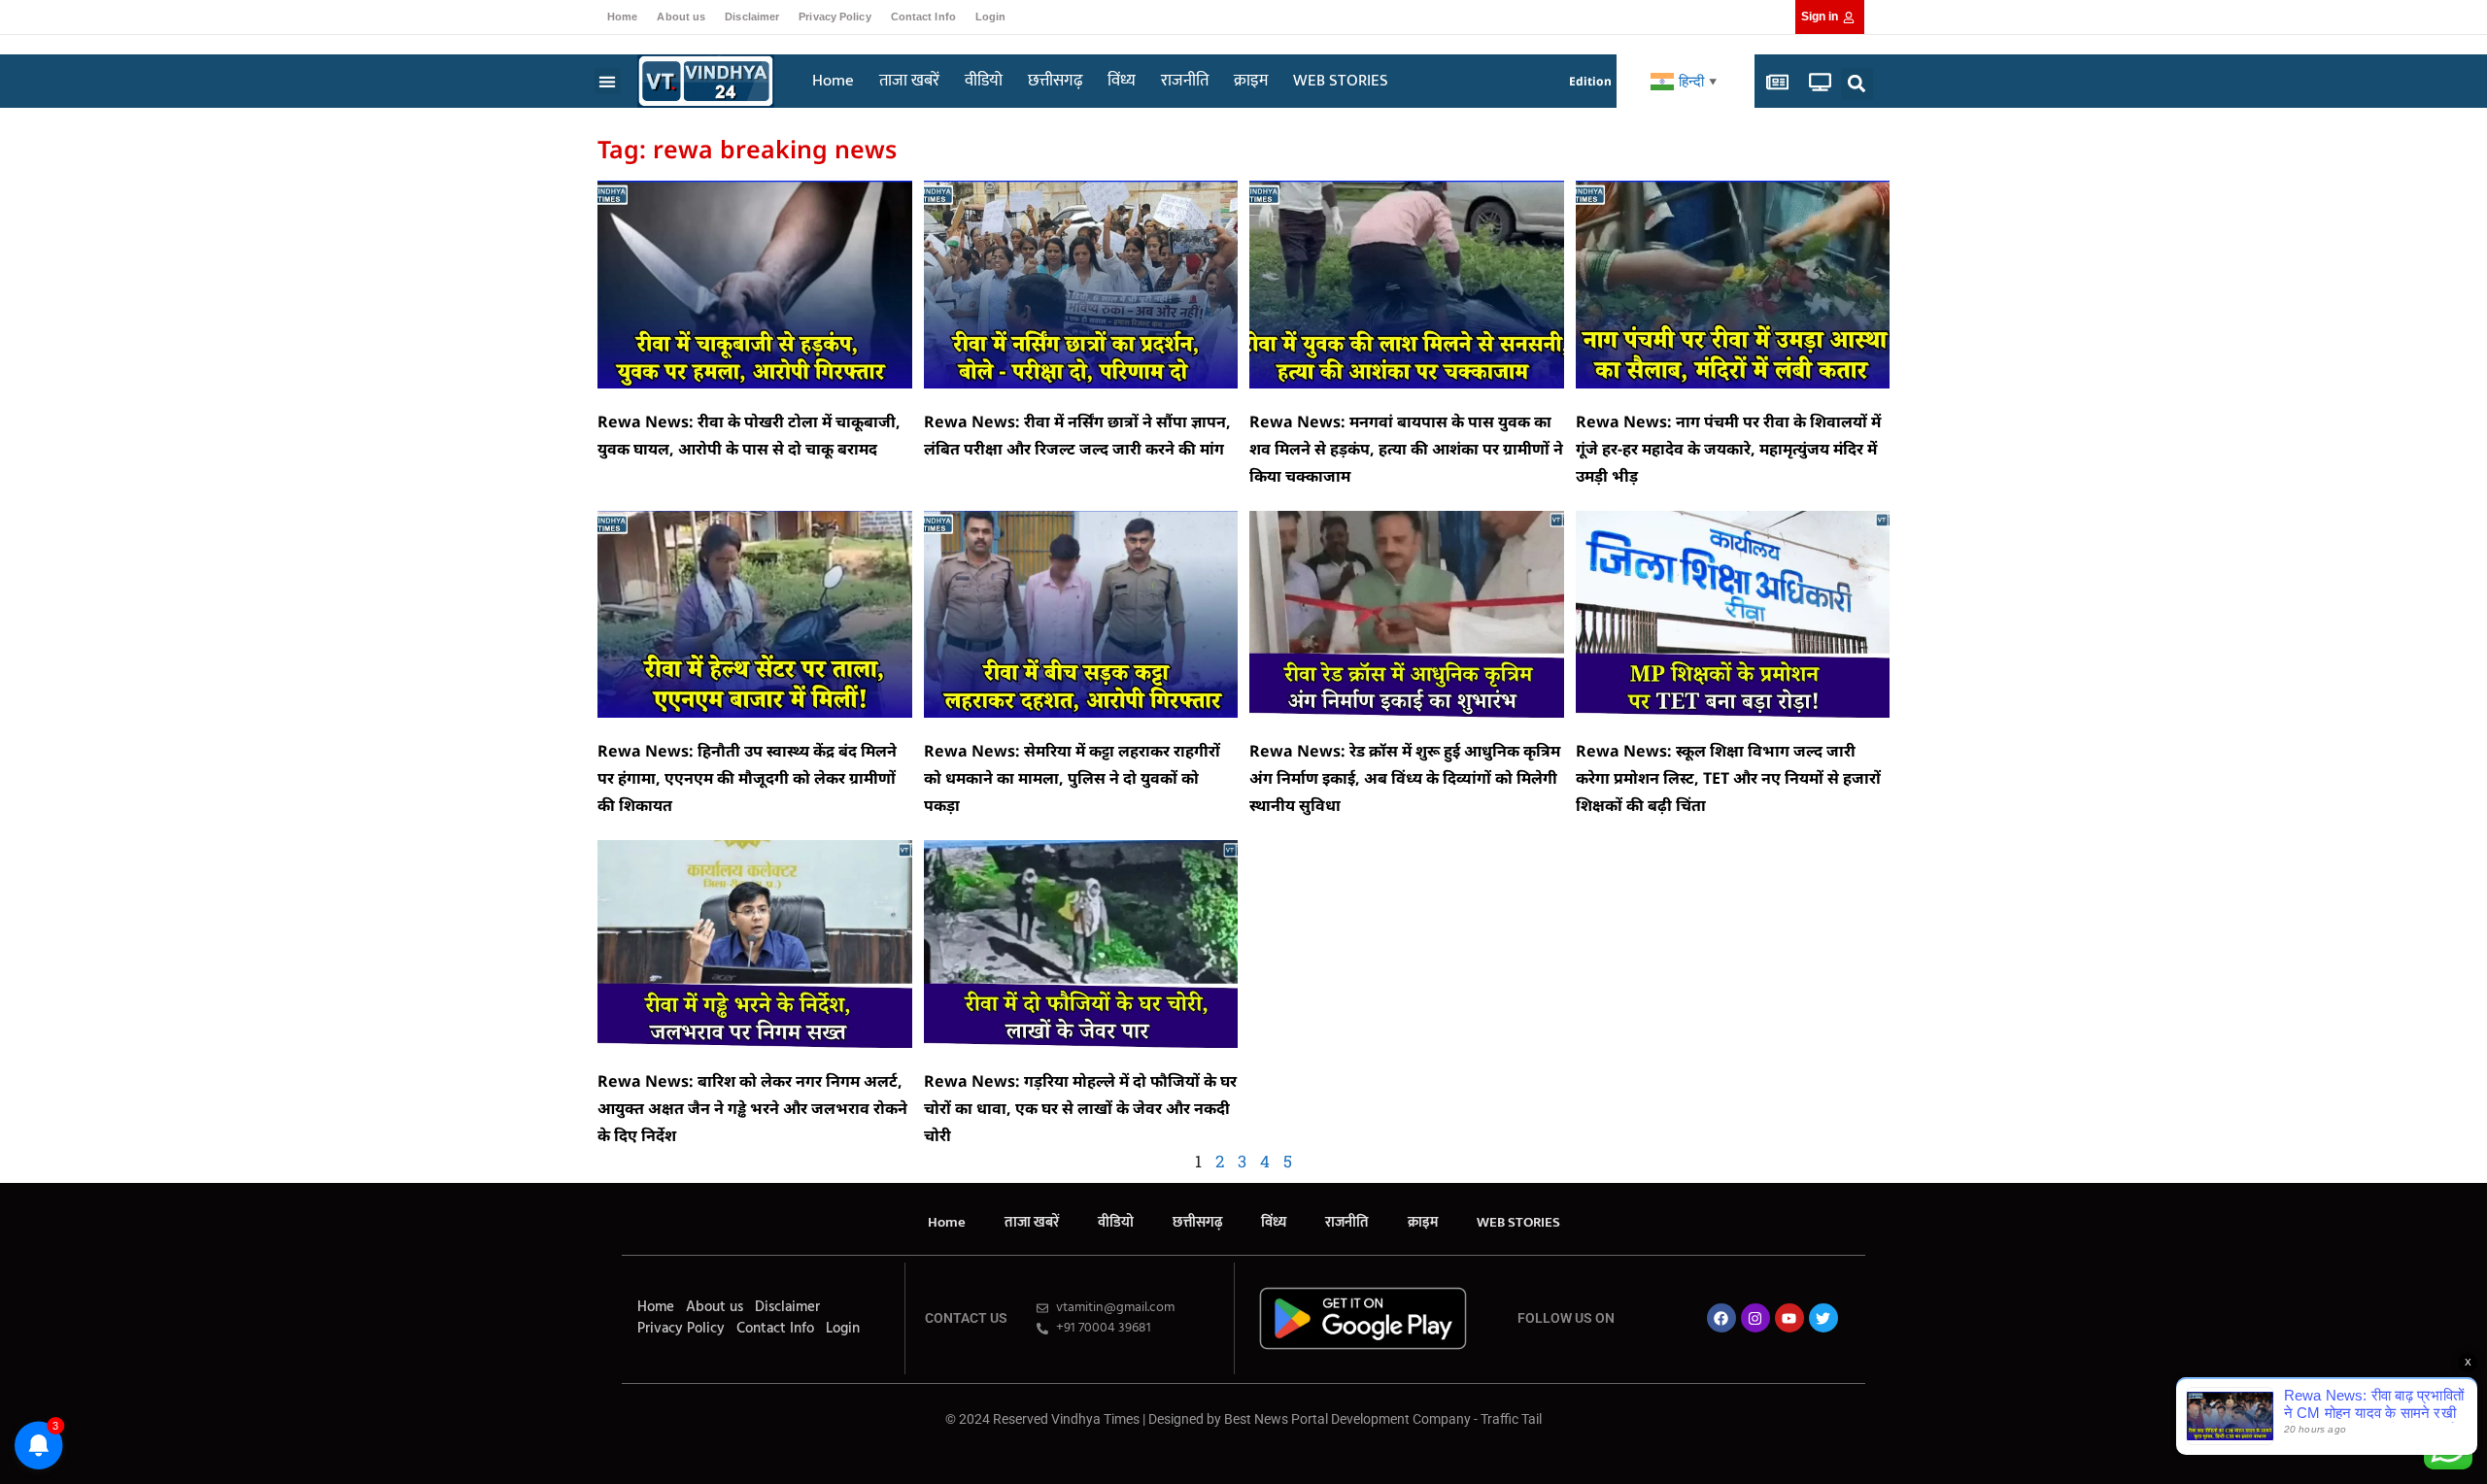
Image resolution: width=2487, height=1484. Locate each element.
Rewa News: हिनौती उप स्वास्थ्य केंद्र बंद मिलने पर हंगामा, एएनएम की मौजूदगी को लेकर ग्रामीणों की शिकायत (747, 778)
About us (681, 17)
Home (622, 17)
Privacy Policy (835, 17)
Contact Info (923, 17)
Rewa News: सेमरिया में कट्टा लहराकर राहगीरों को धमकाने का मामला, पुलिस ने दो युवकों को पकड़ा (1072, 778)
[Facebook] (1721, 1318)
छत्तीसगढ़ (1055, 81)
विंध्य (1122, 81)
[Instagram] (1755, 1318)
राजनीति (1185, 81)
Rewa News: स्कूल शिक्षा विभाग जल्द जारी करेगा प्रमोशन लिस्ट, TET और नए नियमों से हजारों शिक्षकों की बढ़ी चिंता (1728, 778)
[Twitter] (1823, 1318)
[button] (608, 81)
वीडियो (984, 81)
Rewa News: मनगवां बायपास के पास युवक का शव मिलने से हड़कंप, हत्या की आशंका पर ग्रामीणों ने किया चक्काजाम (1406, 449)
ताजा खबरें (909, 81)
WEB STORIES (1341, 81)
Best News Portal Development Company (1347, 1419)
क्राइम (1251, 81)
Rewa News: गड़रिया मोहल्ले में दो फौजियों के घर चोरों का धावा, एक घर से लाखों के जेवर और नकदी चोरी (1080, 1108)
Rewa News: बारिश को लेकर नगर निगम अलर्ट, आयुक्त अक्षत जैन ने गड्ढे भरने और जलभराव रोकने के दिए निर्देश (752, 1108)
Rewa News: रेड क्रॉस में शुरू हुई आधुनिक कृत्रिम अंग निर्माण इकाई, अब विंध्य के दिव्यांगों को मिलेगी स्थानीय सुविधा (1405, 778)
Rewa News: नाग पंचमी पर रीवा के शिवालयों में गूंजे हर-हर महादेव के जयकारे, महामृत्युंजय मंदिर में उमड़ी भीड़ (1728, 449)
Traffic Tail (1511, 1419)
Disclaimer (752, 17)
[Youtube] (1789, 1318)
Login (991, 17)
